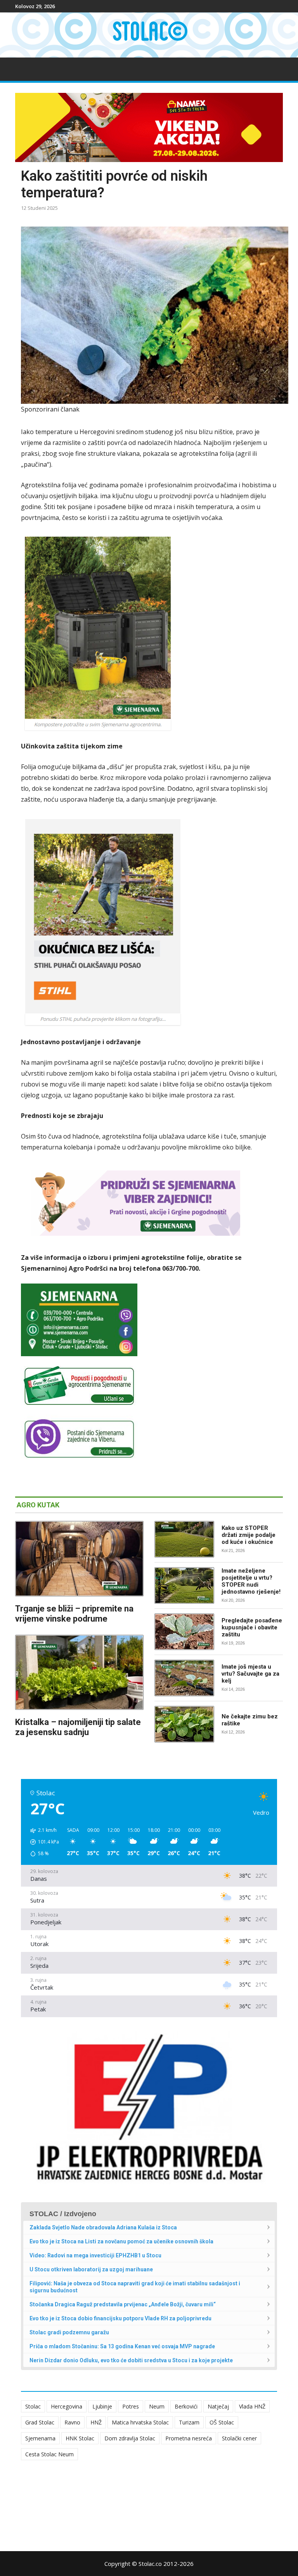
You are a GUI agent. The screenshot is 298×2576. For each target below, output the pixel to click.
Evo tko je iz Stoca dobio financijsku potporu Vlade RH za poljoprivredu (120, 2318)
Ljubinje (102, 2406)
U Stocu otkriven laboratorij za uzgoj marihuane (91, 2269)
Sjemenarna (40, 2438)
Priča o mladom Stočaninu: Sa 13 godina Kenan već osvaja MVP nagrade (122, 2346)
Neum (157, 2406)
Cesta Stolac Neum (49, 2454)
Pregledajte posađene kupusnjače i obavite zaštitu (252, 1627)
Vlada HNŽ (252, 2406)
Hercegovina (67, 2406)
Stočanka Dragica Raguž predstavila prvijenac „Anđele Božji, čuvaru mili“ (123, 2304)
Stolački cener (239, 2438)
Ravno (72, 2422)
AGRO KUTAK (38, 1505)
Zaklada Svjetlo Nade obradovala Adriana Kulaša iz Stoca (103, 2227)
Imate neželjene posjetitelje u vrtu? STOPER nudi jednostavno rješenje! (251, 1581)
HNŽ (96, 2422)
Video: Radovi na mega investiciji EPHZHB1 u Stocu (95, 2255)
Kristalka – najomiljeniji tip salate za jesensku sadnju (78, 1727)
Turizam (189, 2422)
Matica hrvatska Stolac (140, 2422)
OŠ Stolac (222, 2422)
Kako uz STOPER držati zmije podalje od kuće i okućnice (249, 1535)
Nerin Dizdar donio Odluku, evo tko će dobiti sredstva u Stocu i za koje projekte (131, 2360)
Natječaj (218, 2406)
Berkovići (186, 2406)
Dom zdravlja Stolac (130, 2438)
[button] (42, 1842)
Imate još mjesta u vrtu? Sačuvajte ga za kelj (250, 1674)
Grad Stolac (40, 2422)
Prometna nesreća (189, 2438)
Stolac (33, 2406)
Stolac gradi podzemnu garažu (69, 2332)
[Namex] (149, 127)
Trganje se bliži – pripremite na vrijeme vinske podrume (74, 1614)
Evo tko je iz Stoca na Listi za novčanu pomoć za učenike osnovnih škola (121, 2241)
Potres (131, 2406)
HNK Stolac (80, 2438)
